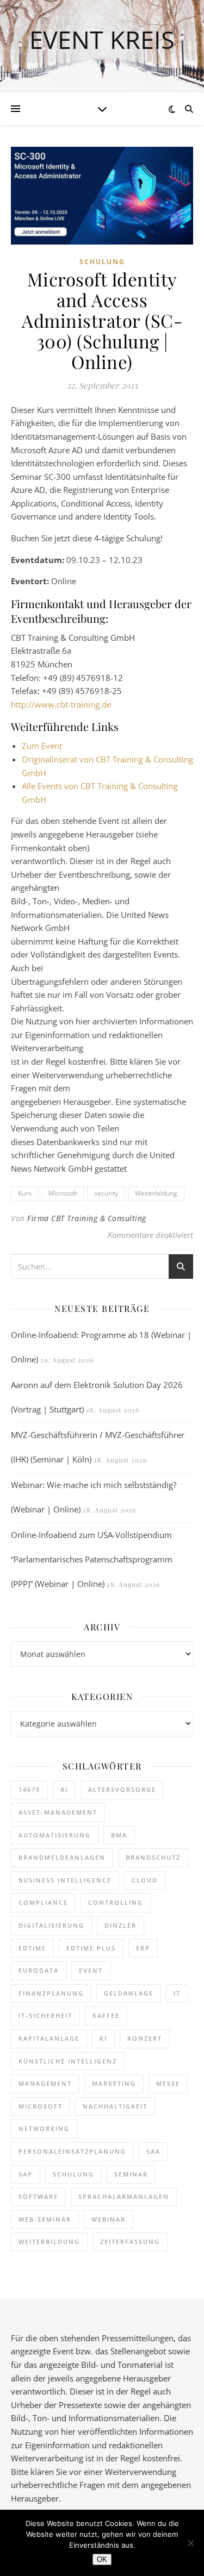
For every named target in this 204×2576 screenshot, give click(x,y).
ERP (143, 1948)
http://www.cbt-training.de (61, 704)
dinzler (120, 1925)
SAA (153, 2151)
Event (91, 1970)
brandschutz (153, 1857)
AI (64, 1789)
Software (38, 2196)
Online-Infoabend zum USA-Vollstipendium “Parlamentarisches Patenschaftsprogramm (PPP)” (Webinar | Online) (92, 1559)
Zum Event (42, 746)
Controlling (116, 1902)
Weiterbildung (156, 1193)
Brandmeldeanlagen (62, 1857)
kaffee (106, 2015)
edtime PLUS (91, 1948)
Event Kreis (102, 39)
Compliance (43, 1902)
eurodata (39, 1970)
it (177, 1993)
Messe (168, 2083)
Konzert (145, 2038)
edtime (32, 1948)
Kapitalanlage (49, 2038)
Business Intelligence (65, 1880)
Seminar (131, 2174)
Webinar (109, 2219)
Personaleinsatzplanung (72, 2151)
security (106, 1193)
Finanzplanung (51, 1993)
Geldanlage (129, 1993)
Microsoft (63, 1193)
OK (102, 2559)
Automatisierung (55, 1835)
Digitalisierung (51, 1925)
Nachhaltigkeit (115, 2106)
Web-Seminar (45, 2219)
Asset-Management (58, 1812)
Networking (44, 2128)
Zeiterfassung (130, 2242)
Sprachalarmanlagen (124, 2196)
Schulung (102, 262)
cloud (145, 1880)
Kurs (25, 1193)
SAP (26, 2174)
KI (103, 2038)
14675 (29, 1789)
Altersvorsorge (122, 1789)
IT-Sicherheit (45, 2015)
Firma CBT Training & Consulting (87, 1218)
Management (45, 2083)
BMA (119, 1835)
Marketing (114, 2083)
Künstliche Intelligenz (68, 2061)
